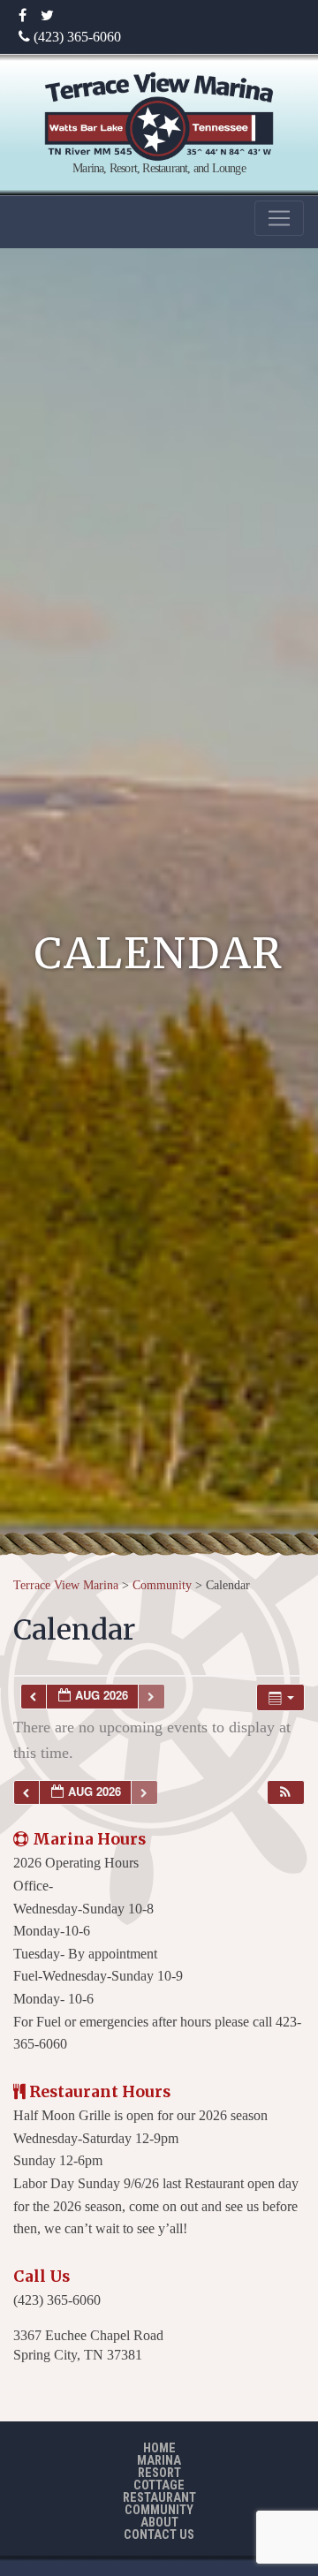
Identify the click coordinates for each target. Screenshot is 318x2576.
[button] (285, 1793)
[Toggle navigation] (279, 218)
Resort (159, 2473)
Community (159, 2510)
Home (159, 2448)
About (159, 2523)
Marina (159, 2461)
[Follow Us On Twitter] (47, 16)
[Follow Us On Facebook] (23, 16)
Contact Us (159, 2535)
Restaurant (159, 2498)
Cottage (159, 2485)
